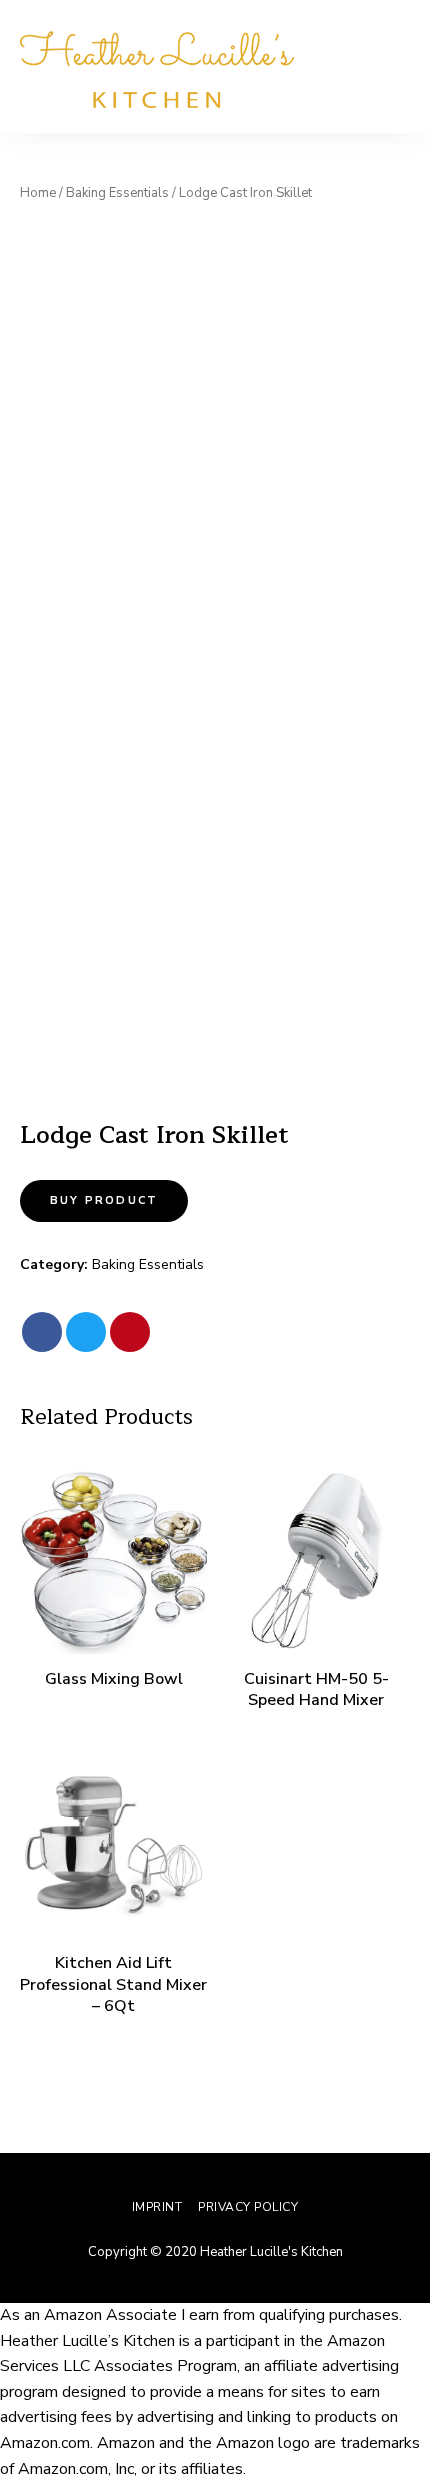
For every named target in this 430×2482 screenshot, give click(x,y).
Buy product (104, 1200)
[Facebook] (42, 1332)
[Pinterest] (130, 1332)
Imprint (157, 2207)
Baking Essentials (117, 193)
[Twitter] (86, 1332)
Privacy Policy (248, 2207)
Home (38, 193)
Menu (390, 67)
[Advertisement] (215, 434)
